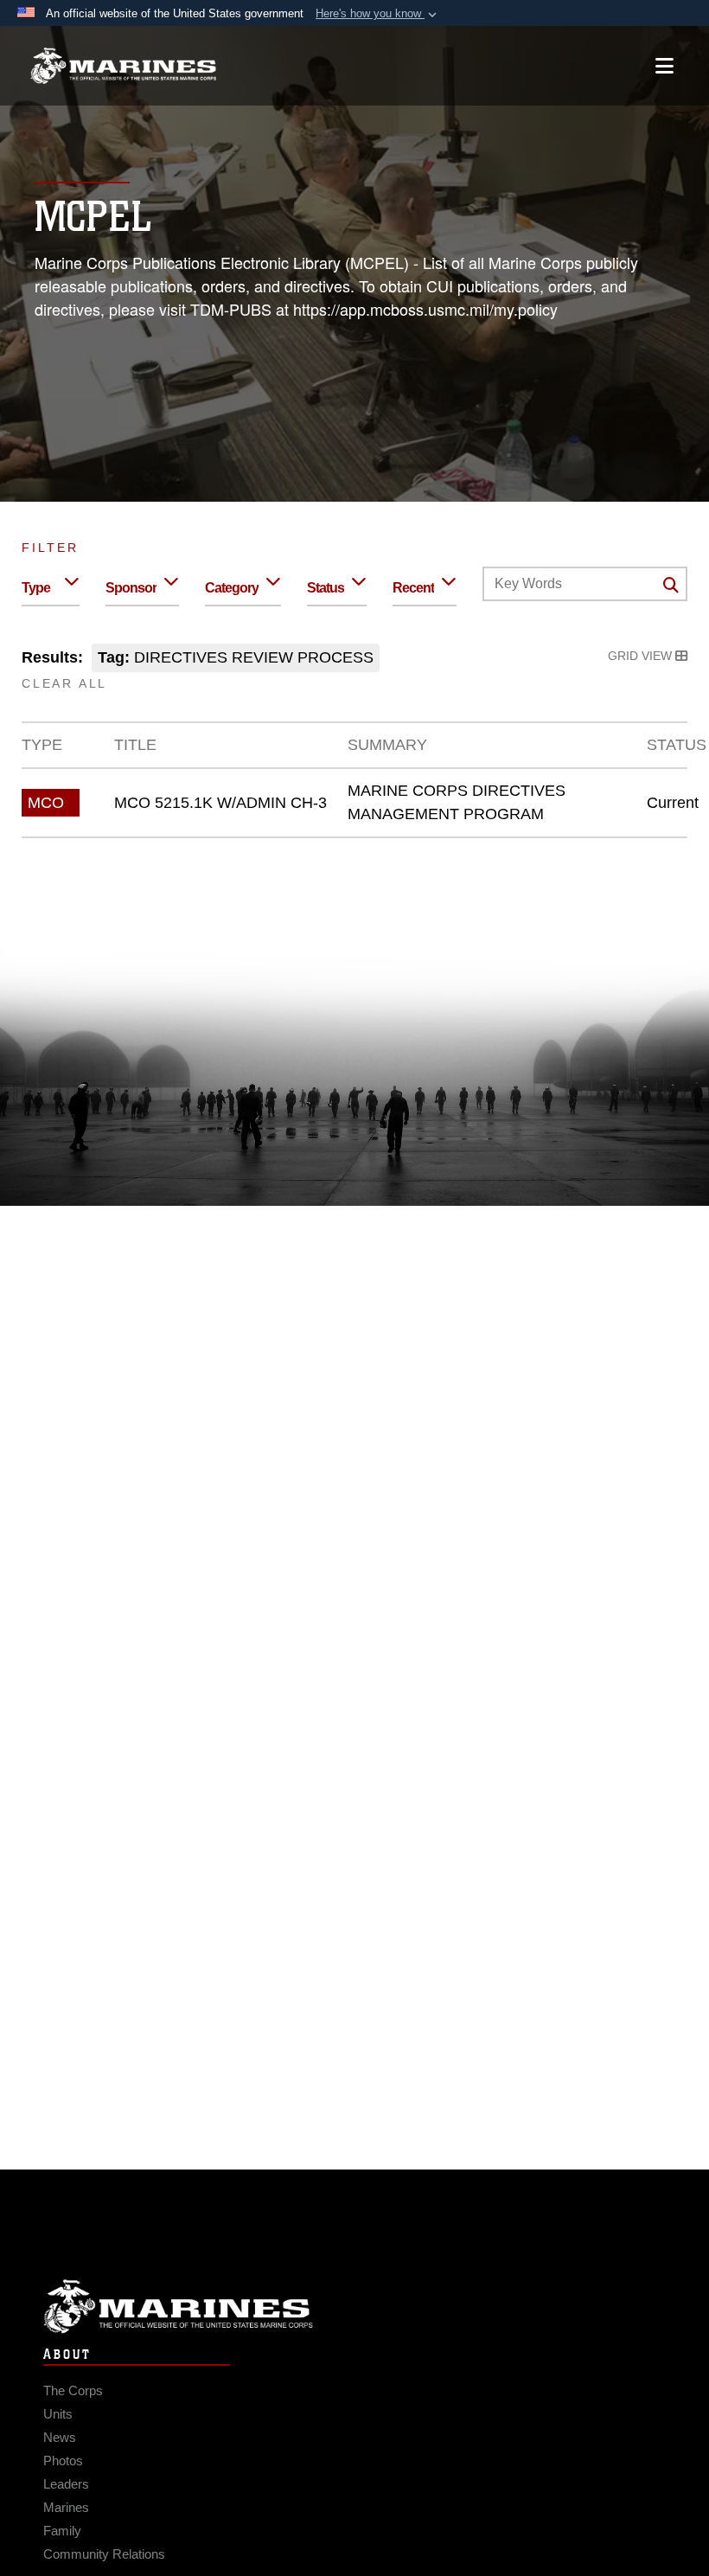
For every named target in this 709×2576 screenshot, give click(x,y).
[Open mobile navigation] (664, 66)
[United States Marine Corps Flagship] (123, 66)
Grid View (642, 656)
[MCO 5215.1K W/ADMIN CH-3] (354, 803)
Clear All (64, 683)
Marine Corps (354, 2307)
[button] (378, 14)
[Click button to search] (671, 585)
